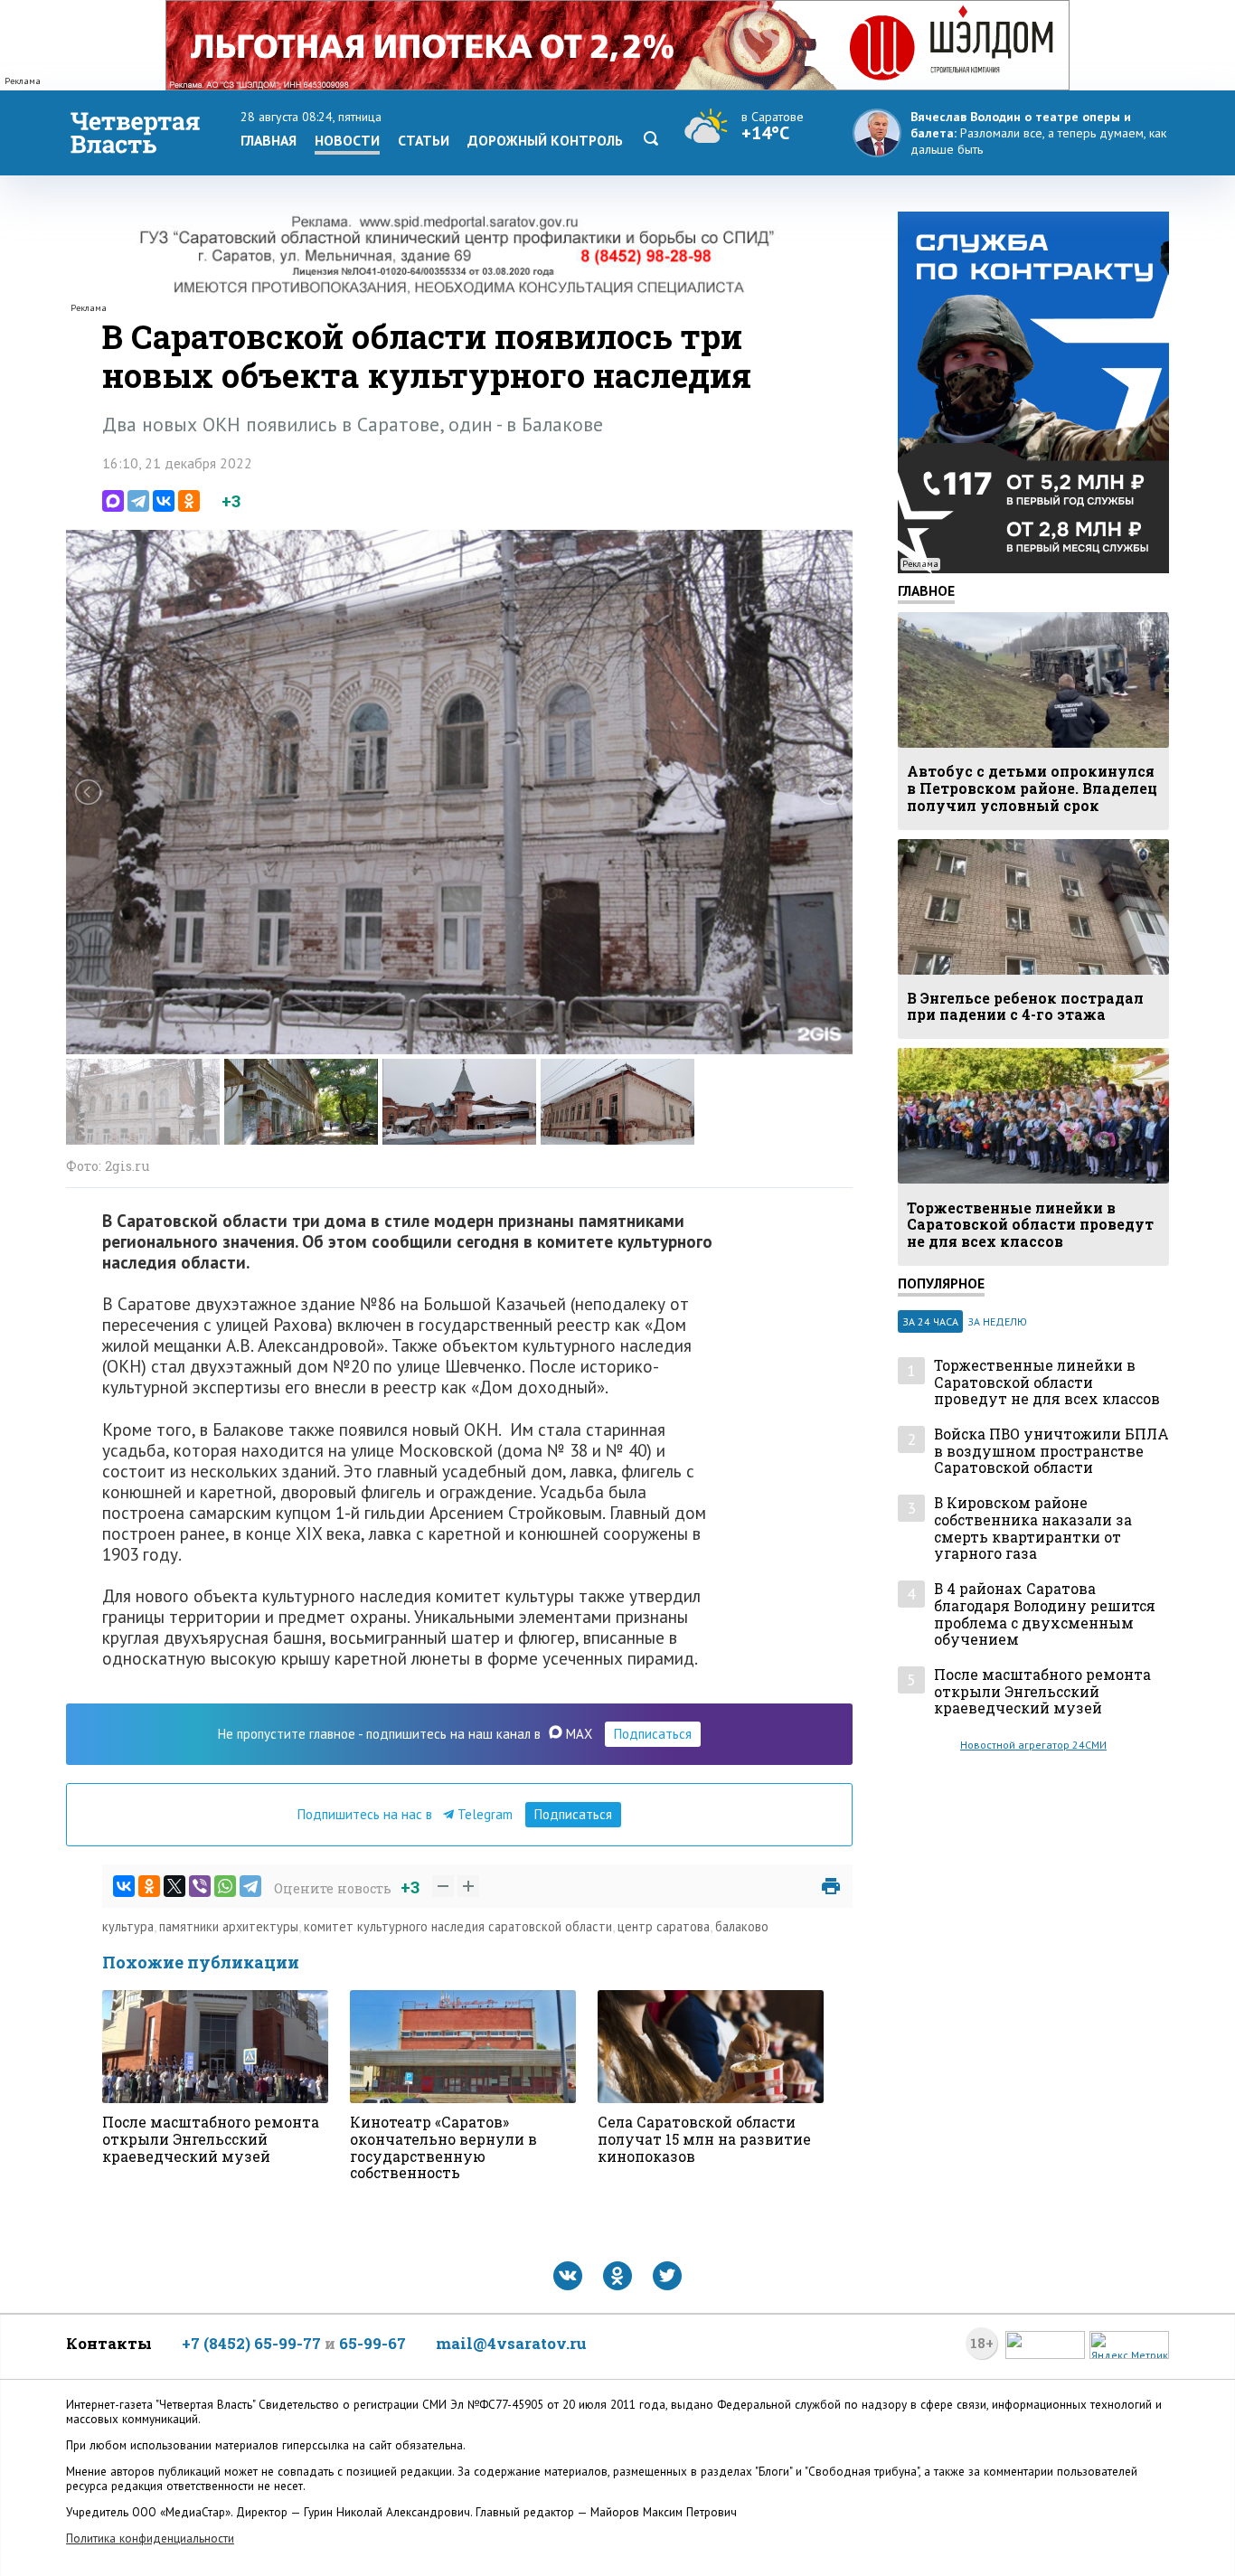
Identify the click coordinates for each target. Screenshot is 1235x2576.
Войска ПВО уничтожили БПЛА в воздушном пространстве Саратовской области (1051, 1451)
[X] (174, 1886)
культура (128, 1926)
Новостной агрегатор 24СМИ (1033, 1745)
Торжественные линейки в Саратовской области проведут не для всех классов (1047, 1382)
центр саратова (664, 1926)
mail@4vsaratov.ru (511, 2343)
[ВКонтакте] (164, 501)
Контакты (109, 2343)
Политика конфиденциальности (150, 2538)
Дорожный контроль (545, 140)
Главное (926, 590)
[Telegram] (138, 501)
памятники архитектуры (229, 1926)
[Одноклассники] (189, 501)
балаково (742, 1926)
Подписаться (653, 1734)
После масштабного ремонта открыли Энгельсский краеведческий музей (1042, 1692)
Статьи (424, 140)
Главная (269, 140)
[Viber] (200, 1886)
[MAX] (113, 501)
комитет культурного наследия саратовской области (458, 1926)
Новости (347, 140)
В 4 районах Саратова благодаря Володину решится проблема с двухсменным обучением (1045, 1614)
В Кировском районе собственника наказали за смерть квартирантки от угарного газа (1033, 1529)
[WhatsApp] (225, 1886)
